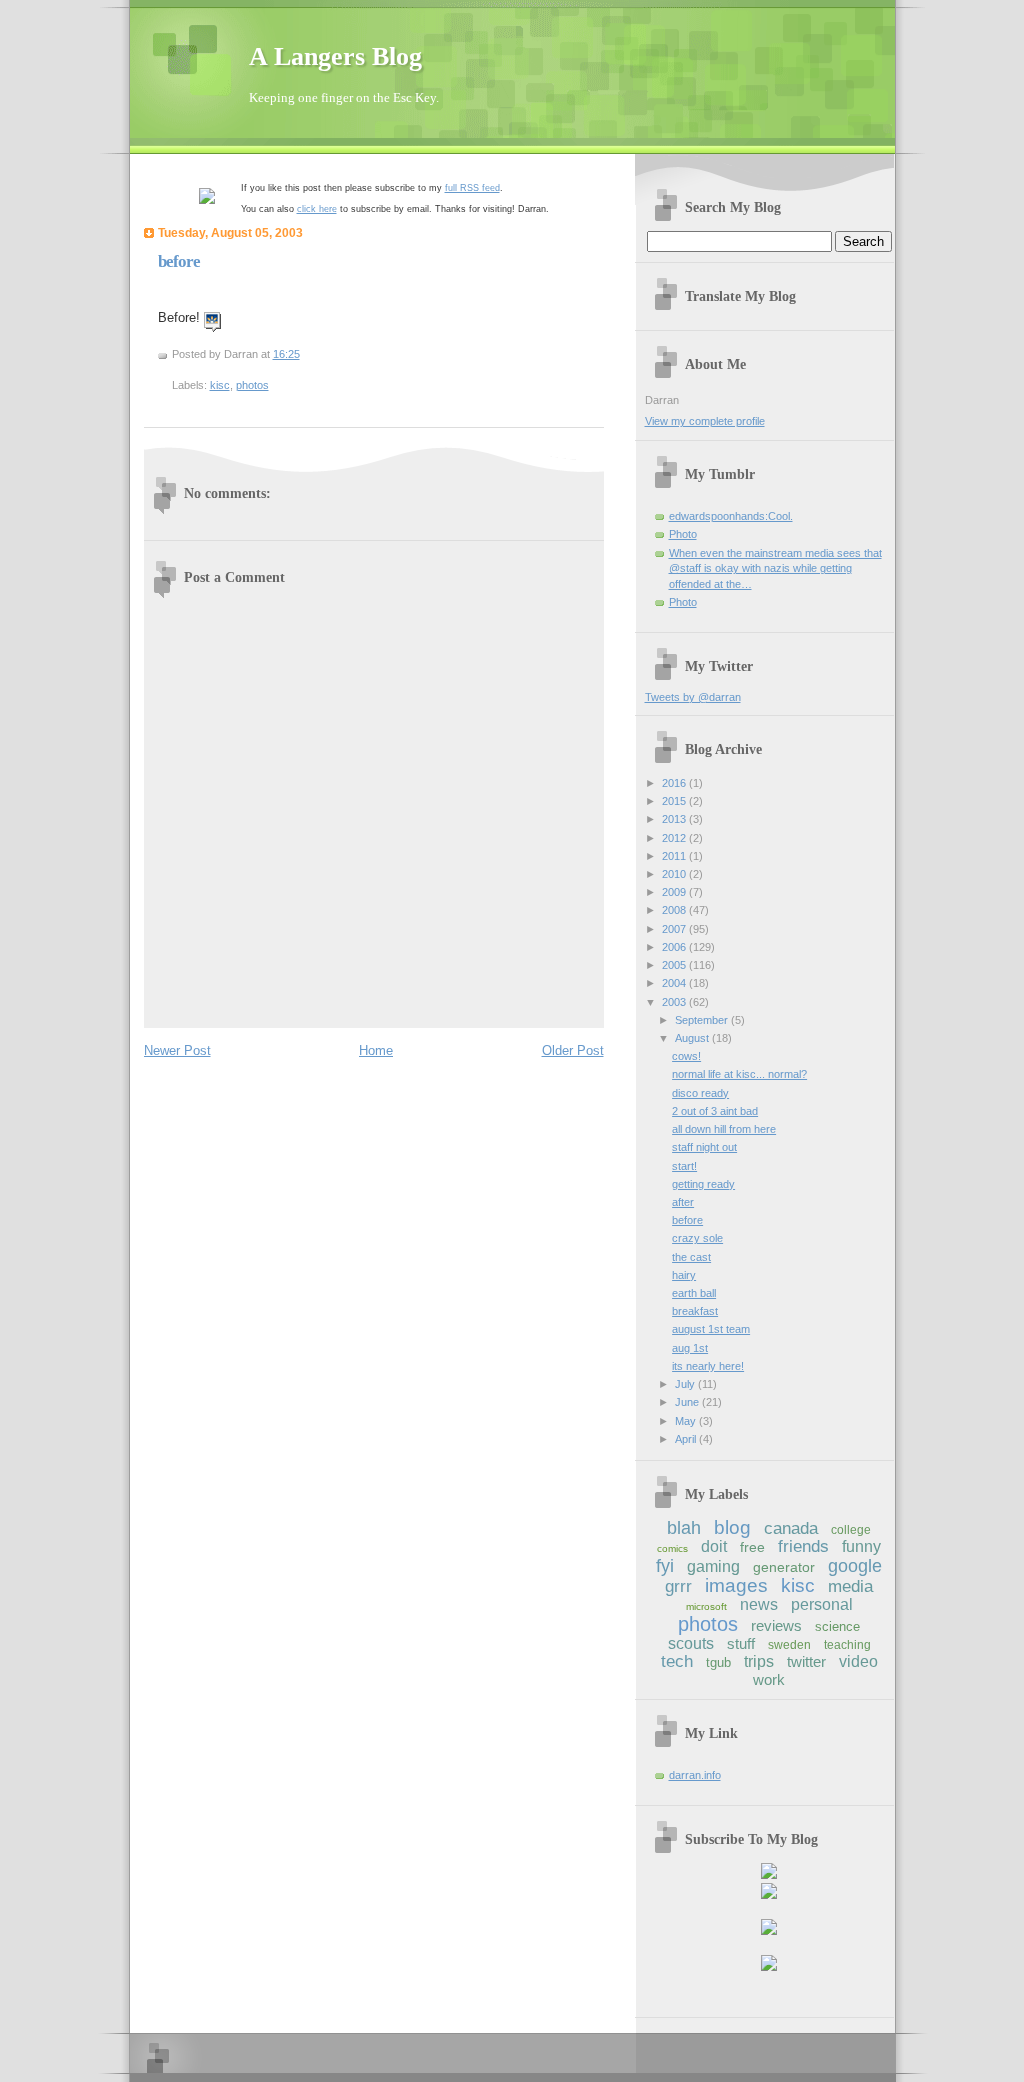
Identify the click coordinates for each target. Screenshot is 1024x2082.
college (851, 1530)
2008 (675, 910)
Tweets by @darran (693, 697)
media (850, 1586)
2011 (675, 856)
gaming (713, 1566)
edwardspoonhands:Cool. (731, 516)
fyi (665, 1566)
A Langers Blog (335, 56)
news (759, 1604)
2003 (675, 1002)
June (688, 1402)
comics (672, 1548)
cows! (686, 1056)
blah (684, 1528)
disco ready (700, 1093)
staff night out (704, 1147)
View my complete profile (705, 421)
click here (317, 209)
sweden (789, 1645)
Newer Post (177, 1050)
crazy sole (697, 1238)
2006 (675, 947)
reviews (776, 1625)
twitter (806, 1661)
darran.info (695, 1775)
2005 (675, 965)
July (686, 1384)
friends (803, 1546)
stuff (741, 1643)
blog (732, 1527)
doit (714, 1546)
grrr (678, 1586)
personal (822, 1604)
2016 (675, 783)
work (769, 1679)
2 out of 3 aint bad (715, 1111)
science (837, 1626)
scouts (691, 1643)
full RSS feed (472, 188)
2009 (675, 892)
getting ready (703, 1184)
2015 (675, 801)
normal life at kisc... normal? (739, 1074)
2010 (675, 874)
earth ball (694, 1293)
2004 (675, 983)
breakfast (695, 1311)
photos (252, 385)
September (703, 1020)
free (752, 1547)
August (693, 1038)
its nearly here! (708, 1366)
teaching (847, 1645)
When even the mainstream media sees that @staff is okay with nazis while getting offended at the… (775, 568)
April (687, 1439)
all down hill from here (724, 1129)
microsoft (706, 1606)
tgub (718, 1662)
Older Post (573, 1050)
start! (684, 1166)
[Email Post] (304, 354)
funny (861, 1546)
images (736, 1585)
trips (759, 1661)
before (179, 261)
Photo (683, 534)
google (855, 1566)
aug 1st (690, 1348)
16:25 (286, 354)
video (858, 1661)
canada (791, 1528)
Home (376, 1050)
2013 (675, 819)
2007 (675, 929)
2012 (675, 838)
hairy (684, 1275)
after (683, 1202)
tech (677, 1661)
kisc (220, 385)
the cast (691, 1257)
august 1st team (711, 1329)
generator (784, 1567)
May (687, 1421)
